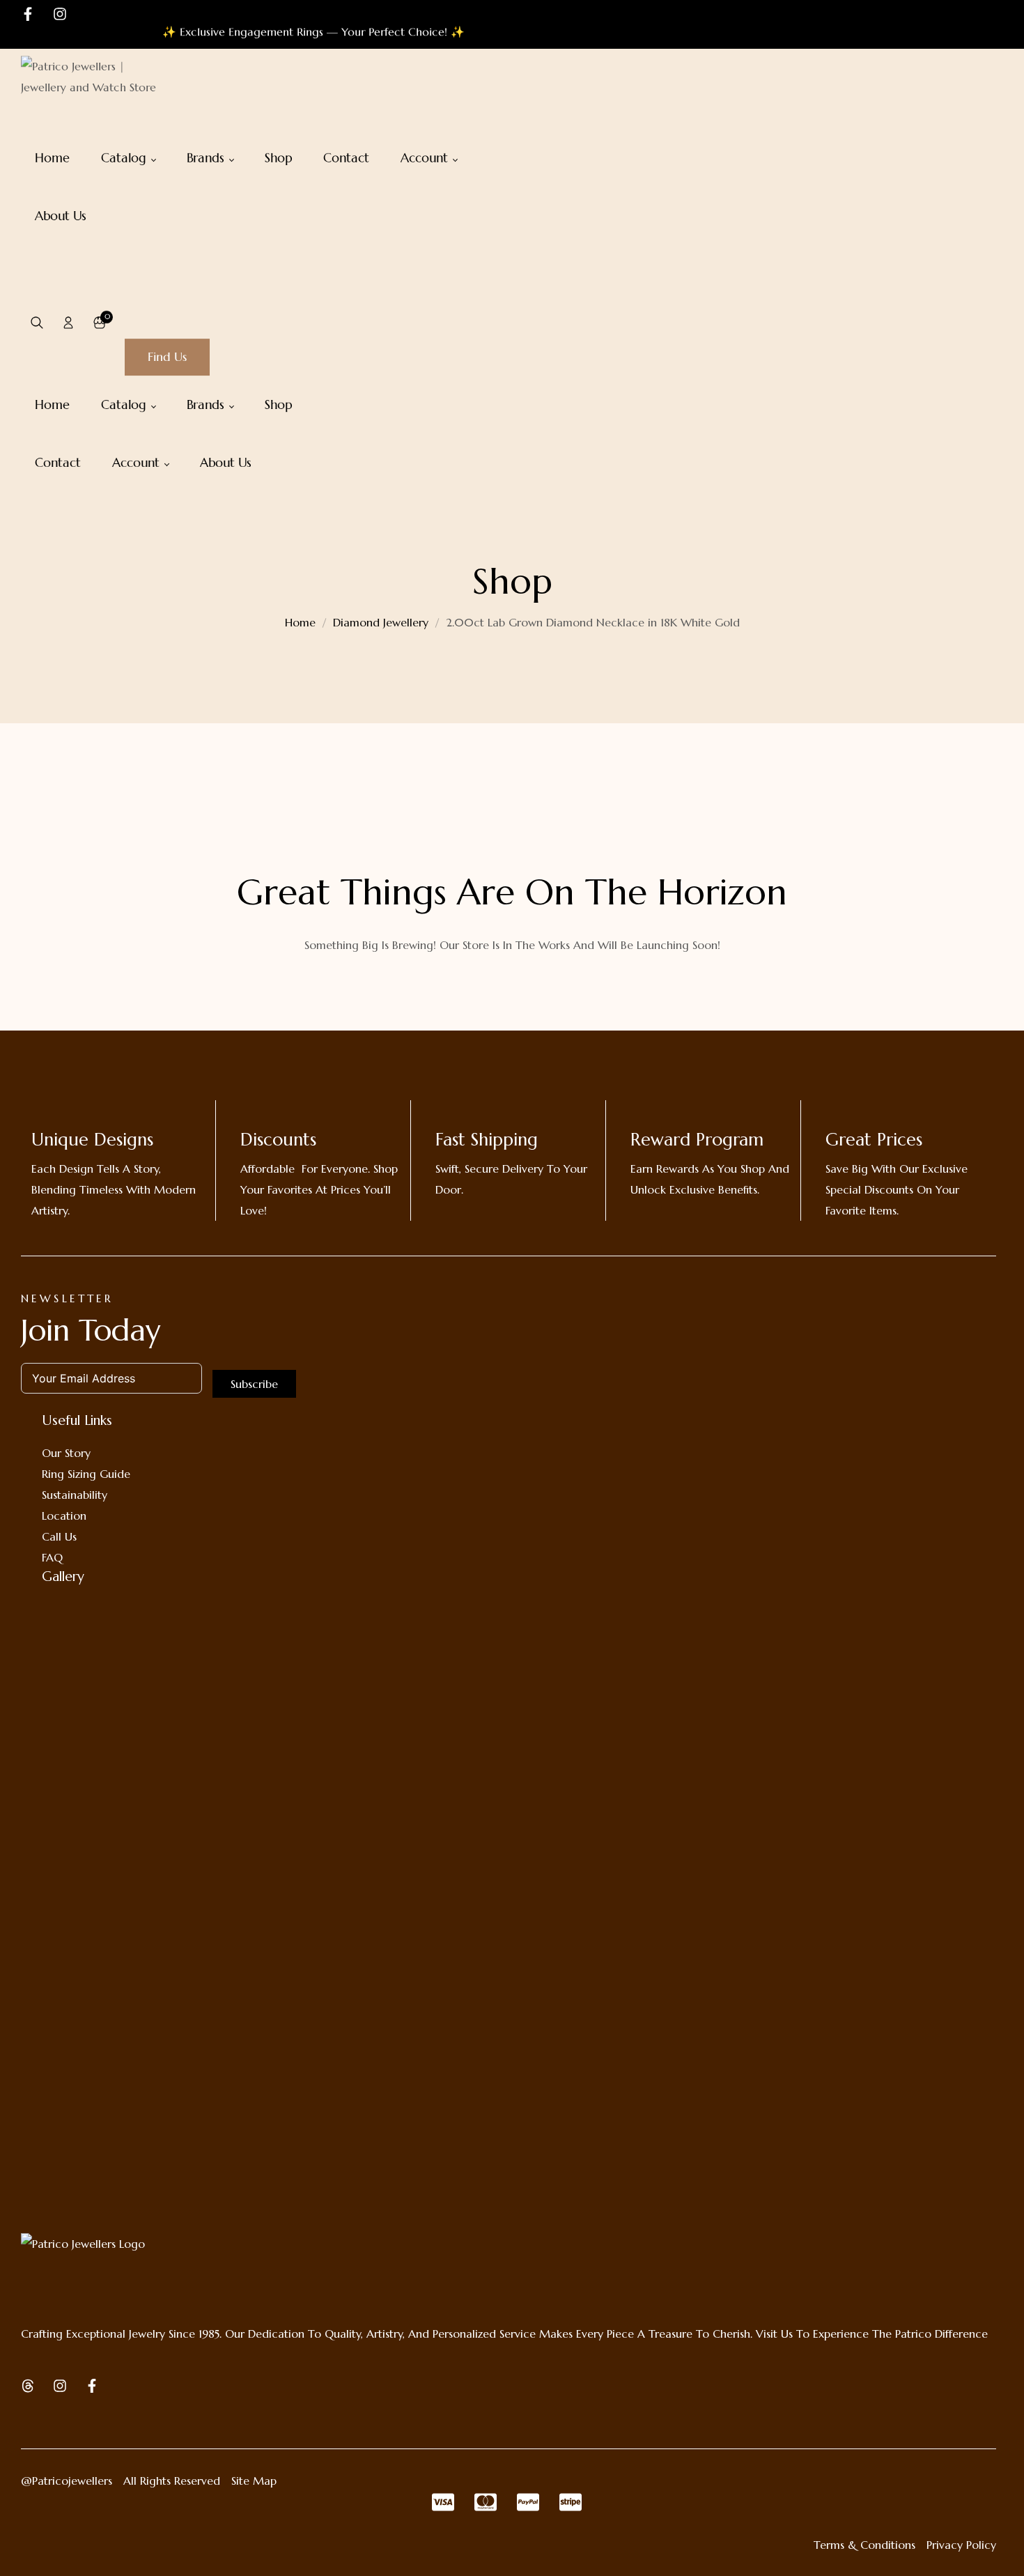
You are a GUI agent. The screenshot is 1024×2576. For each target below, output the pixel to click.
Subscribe (254, 1384)
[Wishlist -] (131, 323)
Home (300, 622)
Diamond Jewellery (381, 622)
